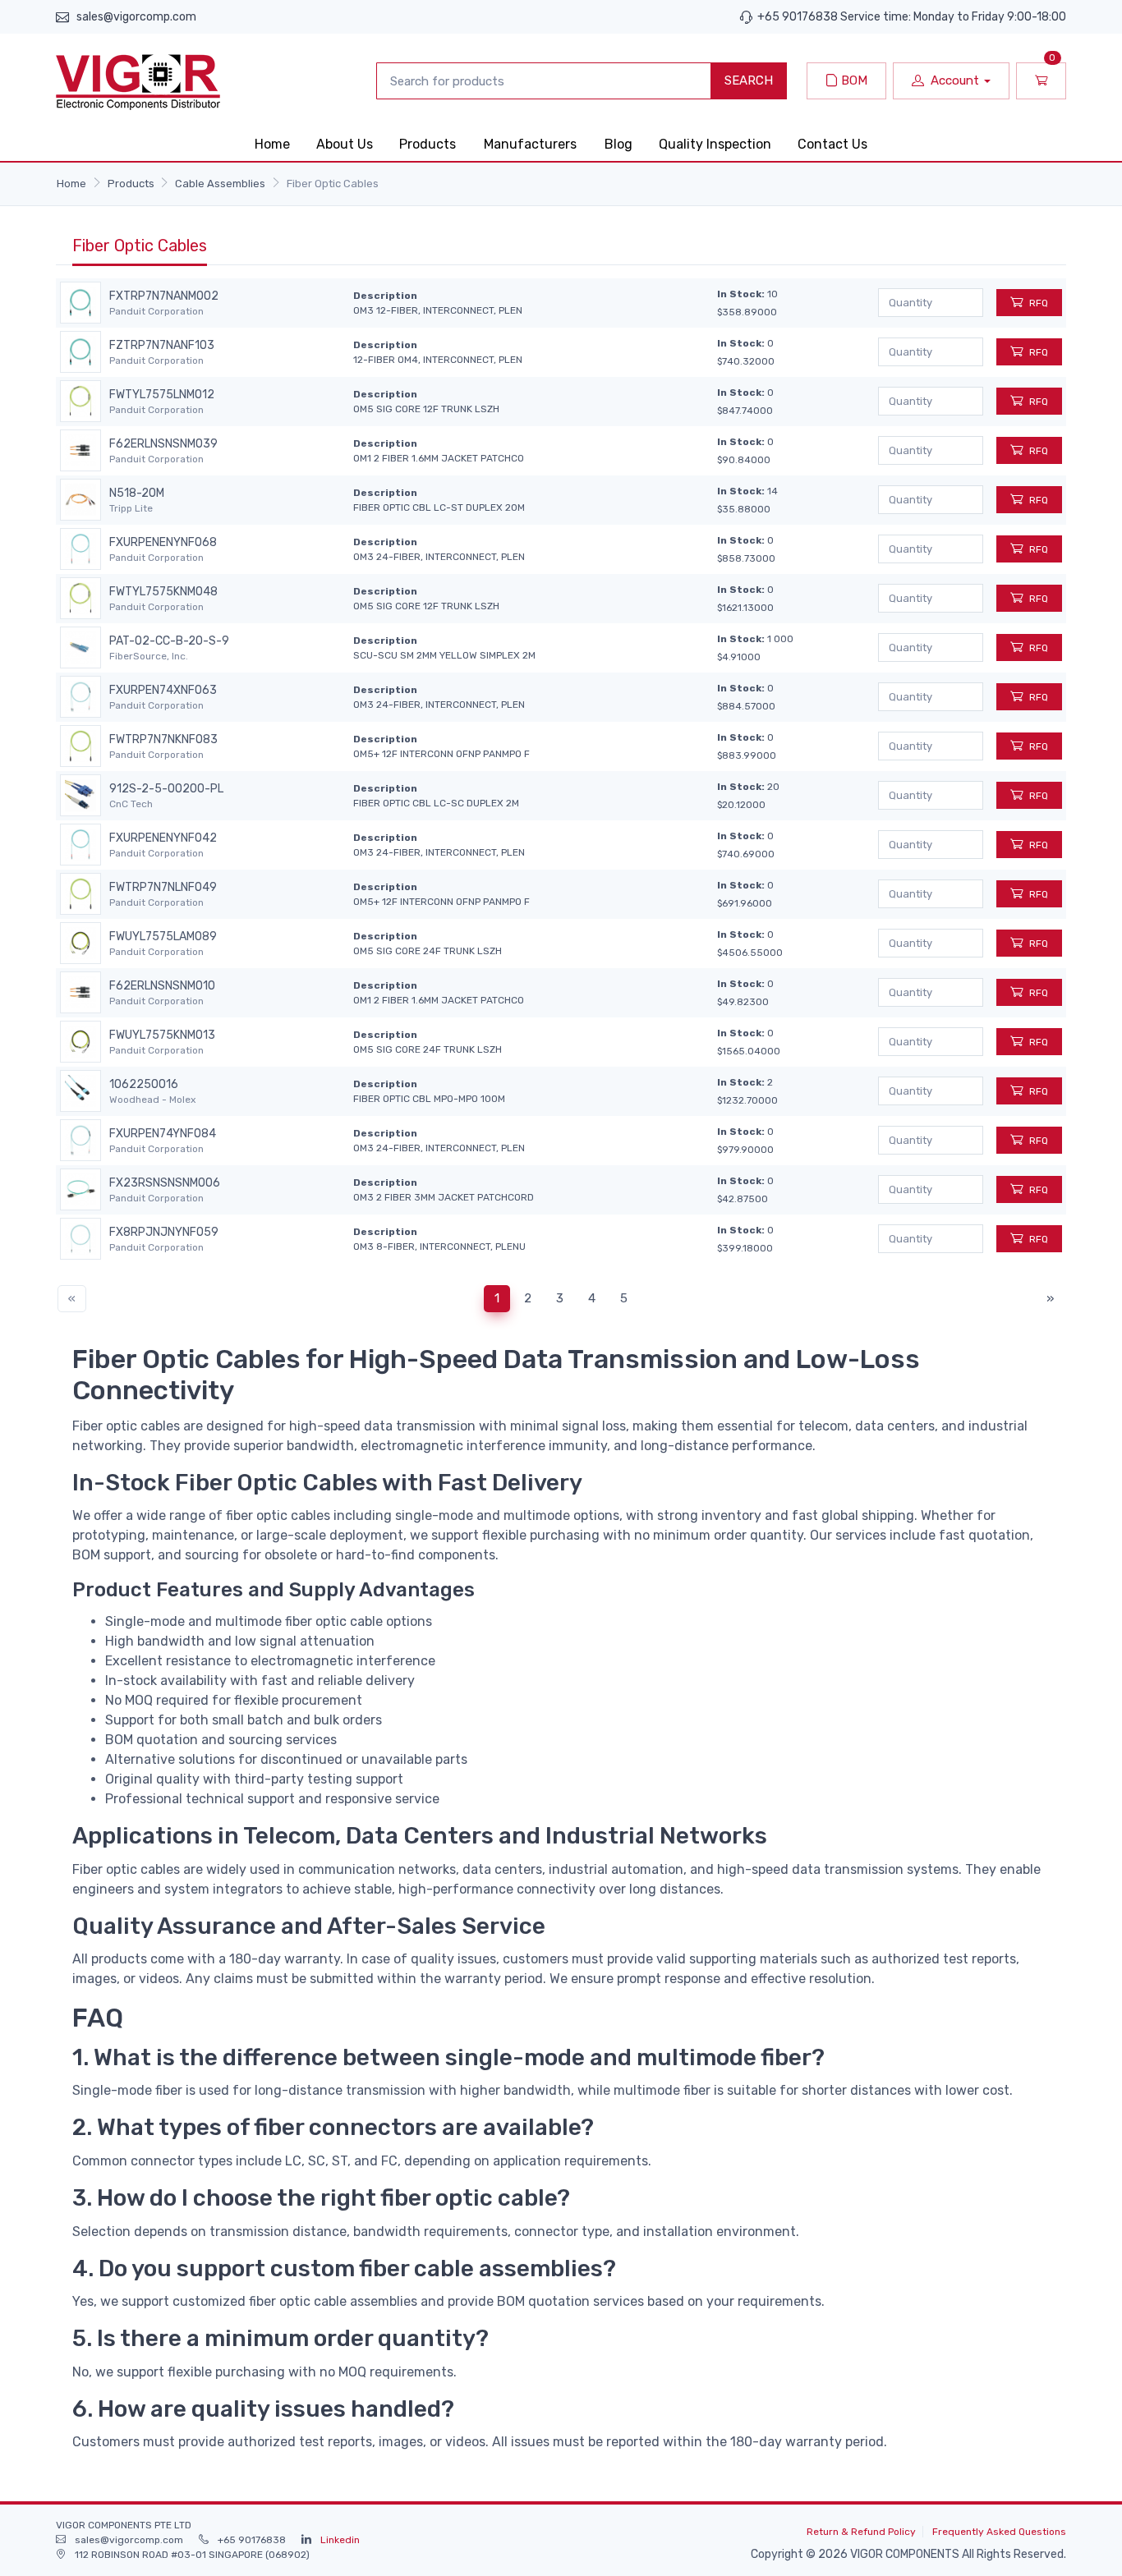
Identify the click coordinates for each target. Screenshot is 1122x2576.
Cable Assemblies (220, 184)
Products (428, 144)
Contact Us (832, 144)
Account (955, 80)
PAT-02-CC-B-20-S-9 (169, 641)
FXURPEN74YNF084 (163, 1134)
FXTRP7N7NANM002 (164, 296)
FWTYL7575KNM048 (163, 592)
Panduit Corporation (156, 311)
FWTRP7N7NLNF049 (163, 888)
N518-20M (137, 494)
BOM (853, 80)
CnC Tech (131, 804)
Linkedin (340, 2540)
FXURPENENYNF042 (163, 838)
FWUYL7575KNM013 (162, 1035)
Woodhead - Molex (152, 1100)
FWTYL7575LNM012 (162, 395)
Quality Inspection (715, 144)
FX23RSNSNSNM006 (165, 1183)
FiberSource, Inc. (149, 656)
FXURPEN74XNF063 (163, 691)
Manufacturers (530, 144)
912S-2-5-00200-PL (166, 789)
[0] (1041, 81)
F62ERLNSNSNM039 (163, 444)
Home (272, 144)
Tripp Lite (131, 508)
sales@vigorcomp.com (136, 17)
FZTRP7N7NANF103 (162, 346)
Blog (618, 144)
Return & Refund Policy (861, 2532)
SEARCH (749, 80)
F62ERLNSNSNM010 (162, 986)
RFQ (1039, 303)
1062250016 (144, 1085)
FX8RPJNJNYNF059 (164, 1233)
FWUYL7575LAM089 (163, 937)
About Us (345, 144)
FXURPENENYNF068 (163, 543)
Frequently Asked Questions (999, 2532)
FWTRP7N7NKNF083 (163, 740)
